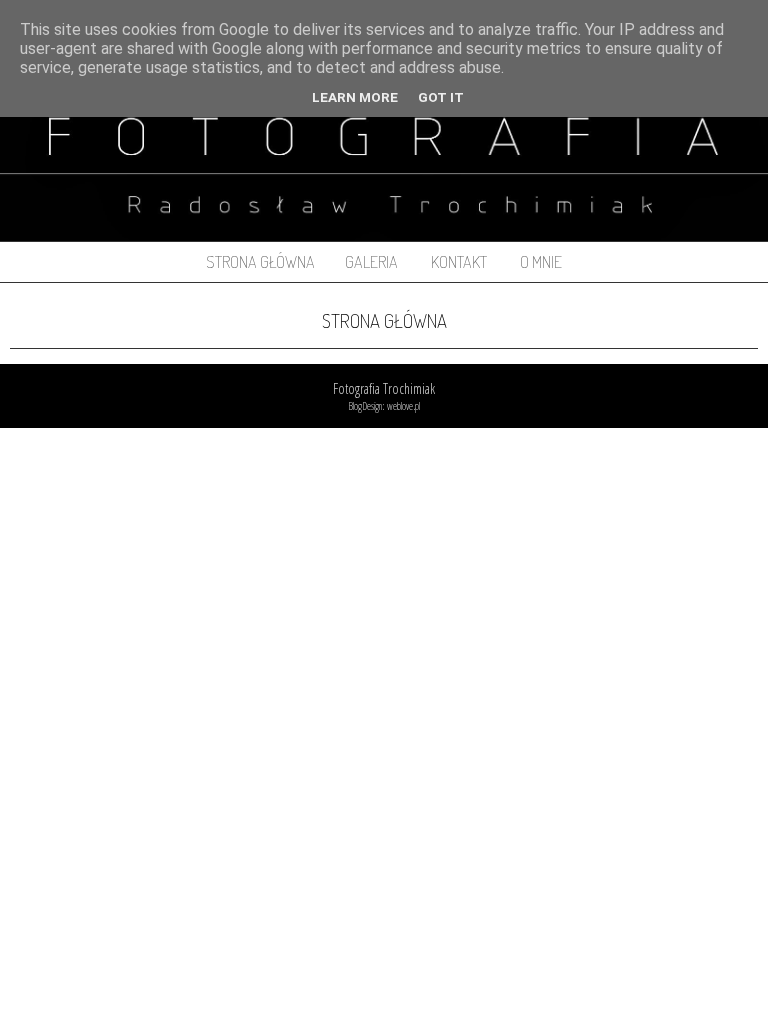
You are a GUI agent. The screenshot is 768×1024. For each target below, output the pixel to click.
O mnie (541, 261)
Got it (441, 97)
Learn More (355, 97)
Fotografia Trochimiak (384, 388)
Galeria (371, 261)
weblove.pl (403, 406)
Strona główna (260, 261)
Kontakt (459, 261)
